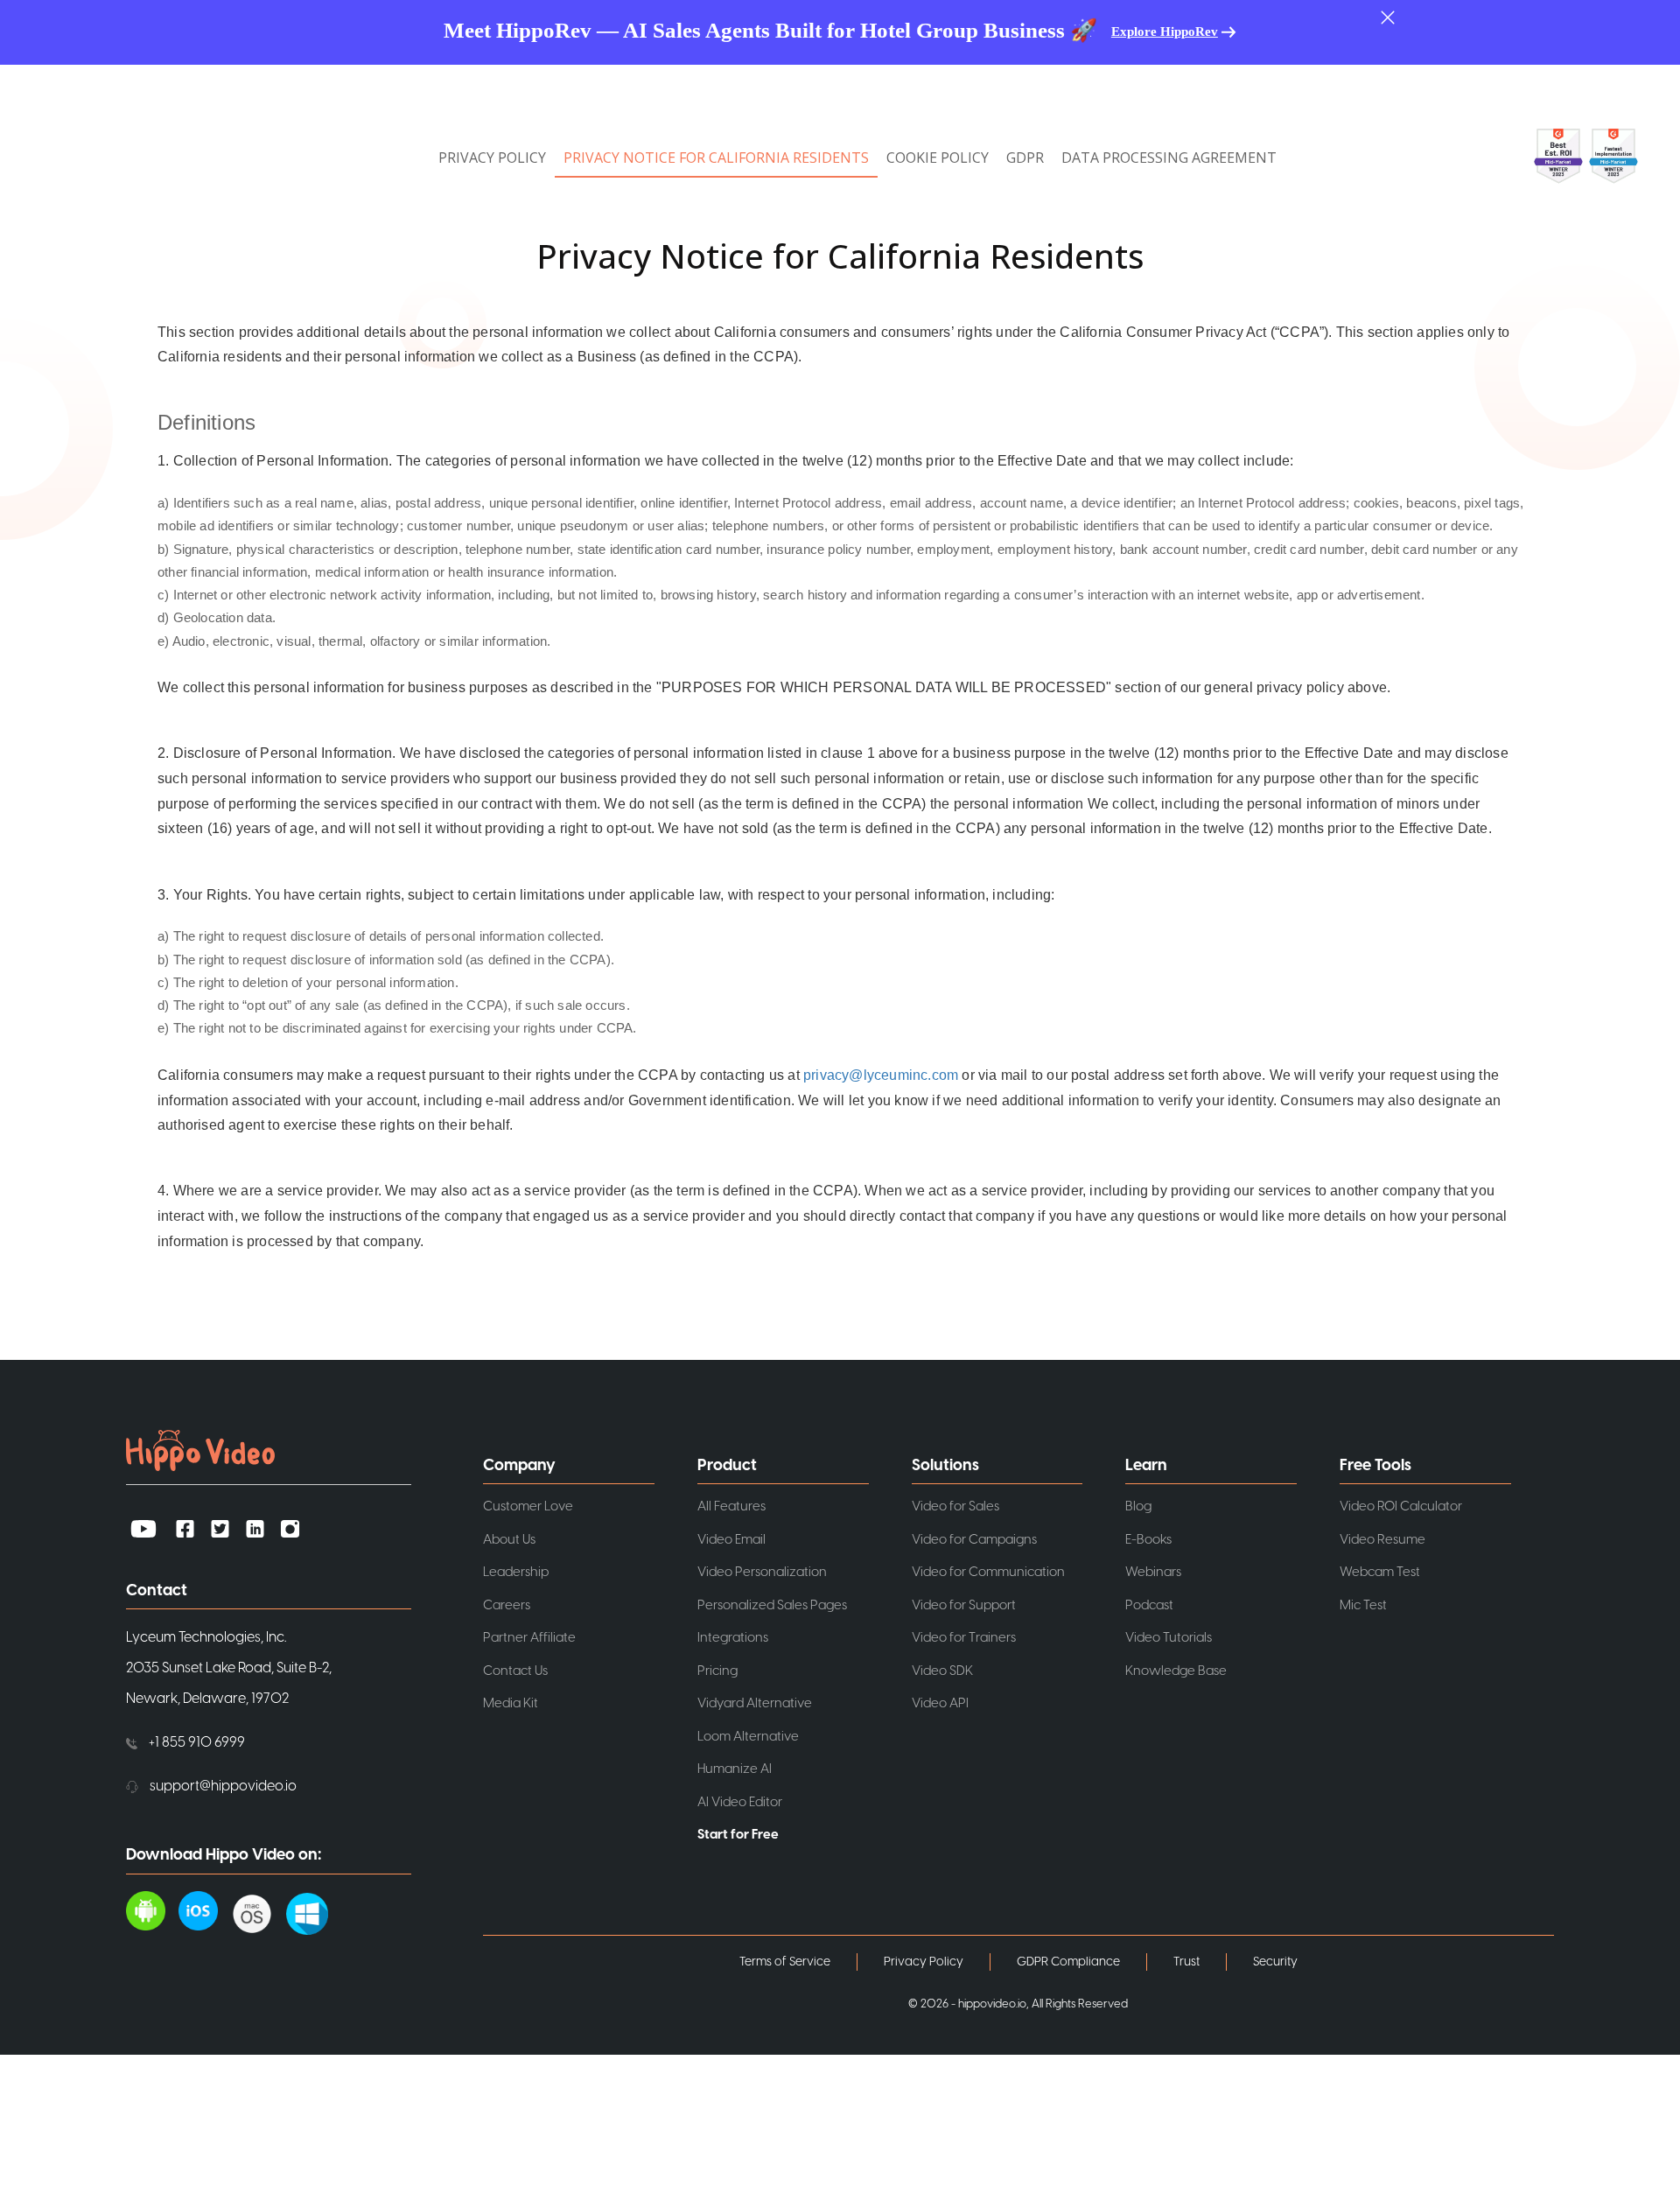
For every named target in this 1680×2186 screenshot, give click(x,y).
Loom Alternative (748, 1737)
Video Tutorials (1169, 1638)
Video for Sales (955, 1506)
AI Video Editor (740, 1802)
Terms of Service (785, 1962)
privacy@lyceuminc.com (881, 1075)
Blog (1138, 1506)
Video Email (731, 1540)
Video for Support (964, 1605)
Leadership (516, 1572)
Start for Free (738, 1835)
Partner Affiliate (529, 1638)
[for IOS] (205, 1910)
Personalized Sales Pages (772, 1605)
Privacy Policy (924, 1962)
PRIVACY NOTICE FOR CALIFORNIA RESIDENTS (716, 158)
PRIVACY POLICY (492, 158)
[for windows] (314, 1910)
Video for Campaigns (974, 1540)
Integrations (733, 1638)
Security (1275, 1962)
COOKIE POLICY (938, 158)
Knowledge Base (1176, 1671)
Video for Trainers (964, 1638)
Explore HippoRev (1165, 32)
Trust (1186, 1962)
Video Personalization (762, 1572)
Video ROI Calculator (1401, 1506)
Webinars (1153, 1572)
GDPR (1025, 158)
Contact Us (515, 1671)
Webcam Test (1380, 1572)
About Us (509, 1540)
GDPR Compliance (1068, 1962)
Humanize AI (735, 1769)
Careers (507, 1605)
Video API (940, 1703)
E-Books (1148, 1540)
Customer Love (528, 1506)
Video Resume (1382, 1540)
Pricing (717, 1671)
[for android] (152, 1910)
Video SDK (942, 1671)
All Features (731, 1506)
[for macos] (259, 1910)
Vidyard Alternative (755, 1703)
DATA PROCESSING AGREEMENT (1169, 158)
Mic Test (1363, 1605)
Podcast (1149, 1605)
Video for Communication (988, 1572)
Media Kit (511, 1703)
